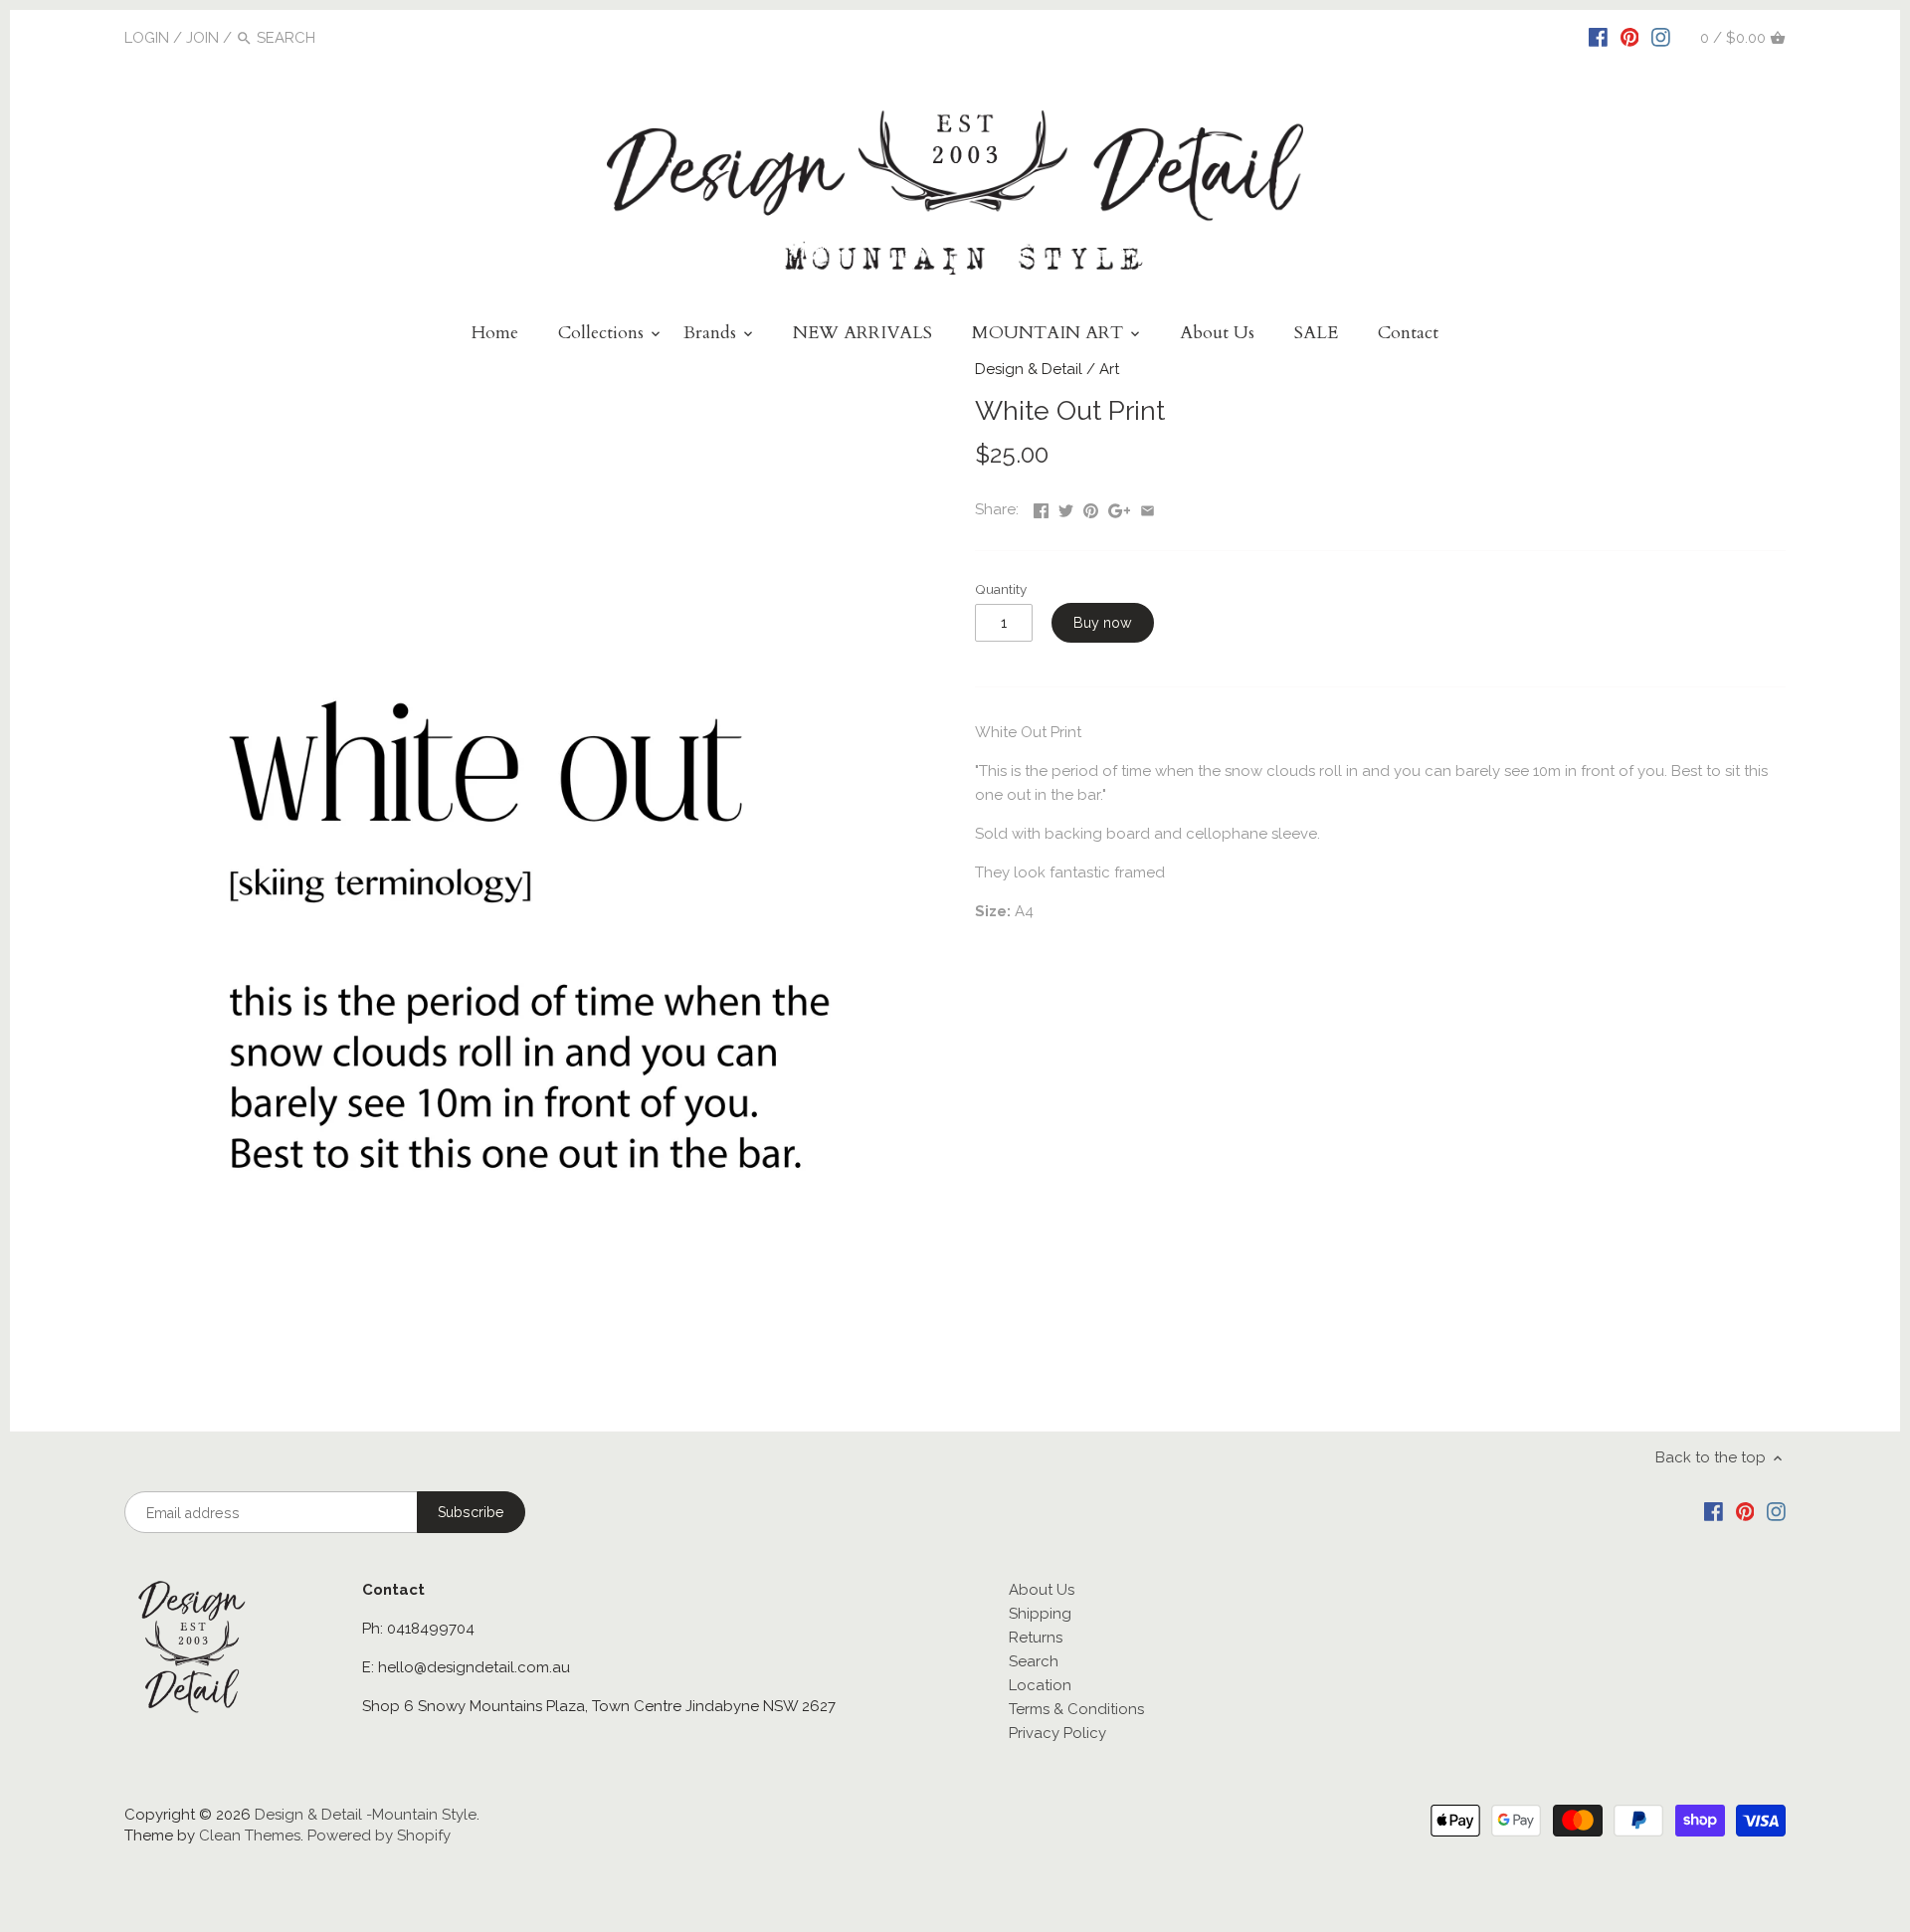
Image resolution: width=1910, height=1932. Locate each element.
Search (1034, 1661)
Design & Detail (1029, 369)
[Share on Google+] (1120, 507)
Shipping (1040, 1614)
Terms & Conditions (1076, 1709)
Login (147, 38)
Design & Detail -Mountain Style (366, 1815)
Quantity (1001, 589)
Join (202, 38)
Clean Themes (250, 1835)
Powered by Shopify (379, 1835)
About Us (1042, 1590)
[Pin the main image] (1091, 507)
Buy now (1103, 623)
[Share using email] (1147, 507)
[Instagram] (1661, 37)
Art (1109, 369)
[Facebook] (1598, 37)
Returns (1036, 1638)
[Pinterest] (1630, 37)
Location (1040, 1685)
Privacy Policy (1057, 1733)
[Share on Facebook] (1041, 507)
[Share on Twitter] (1066, 507)
